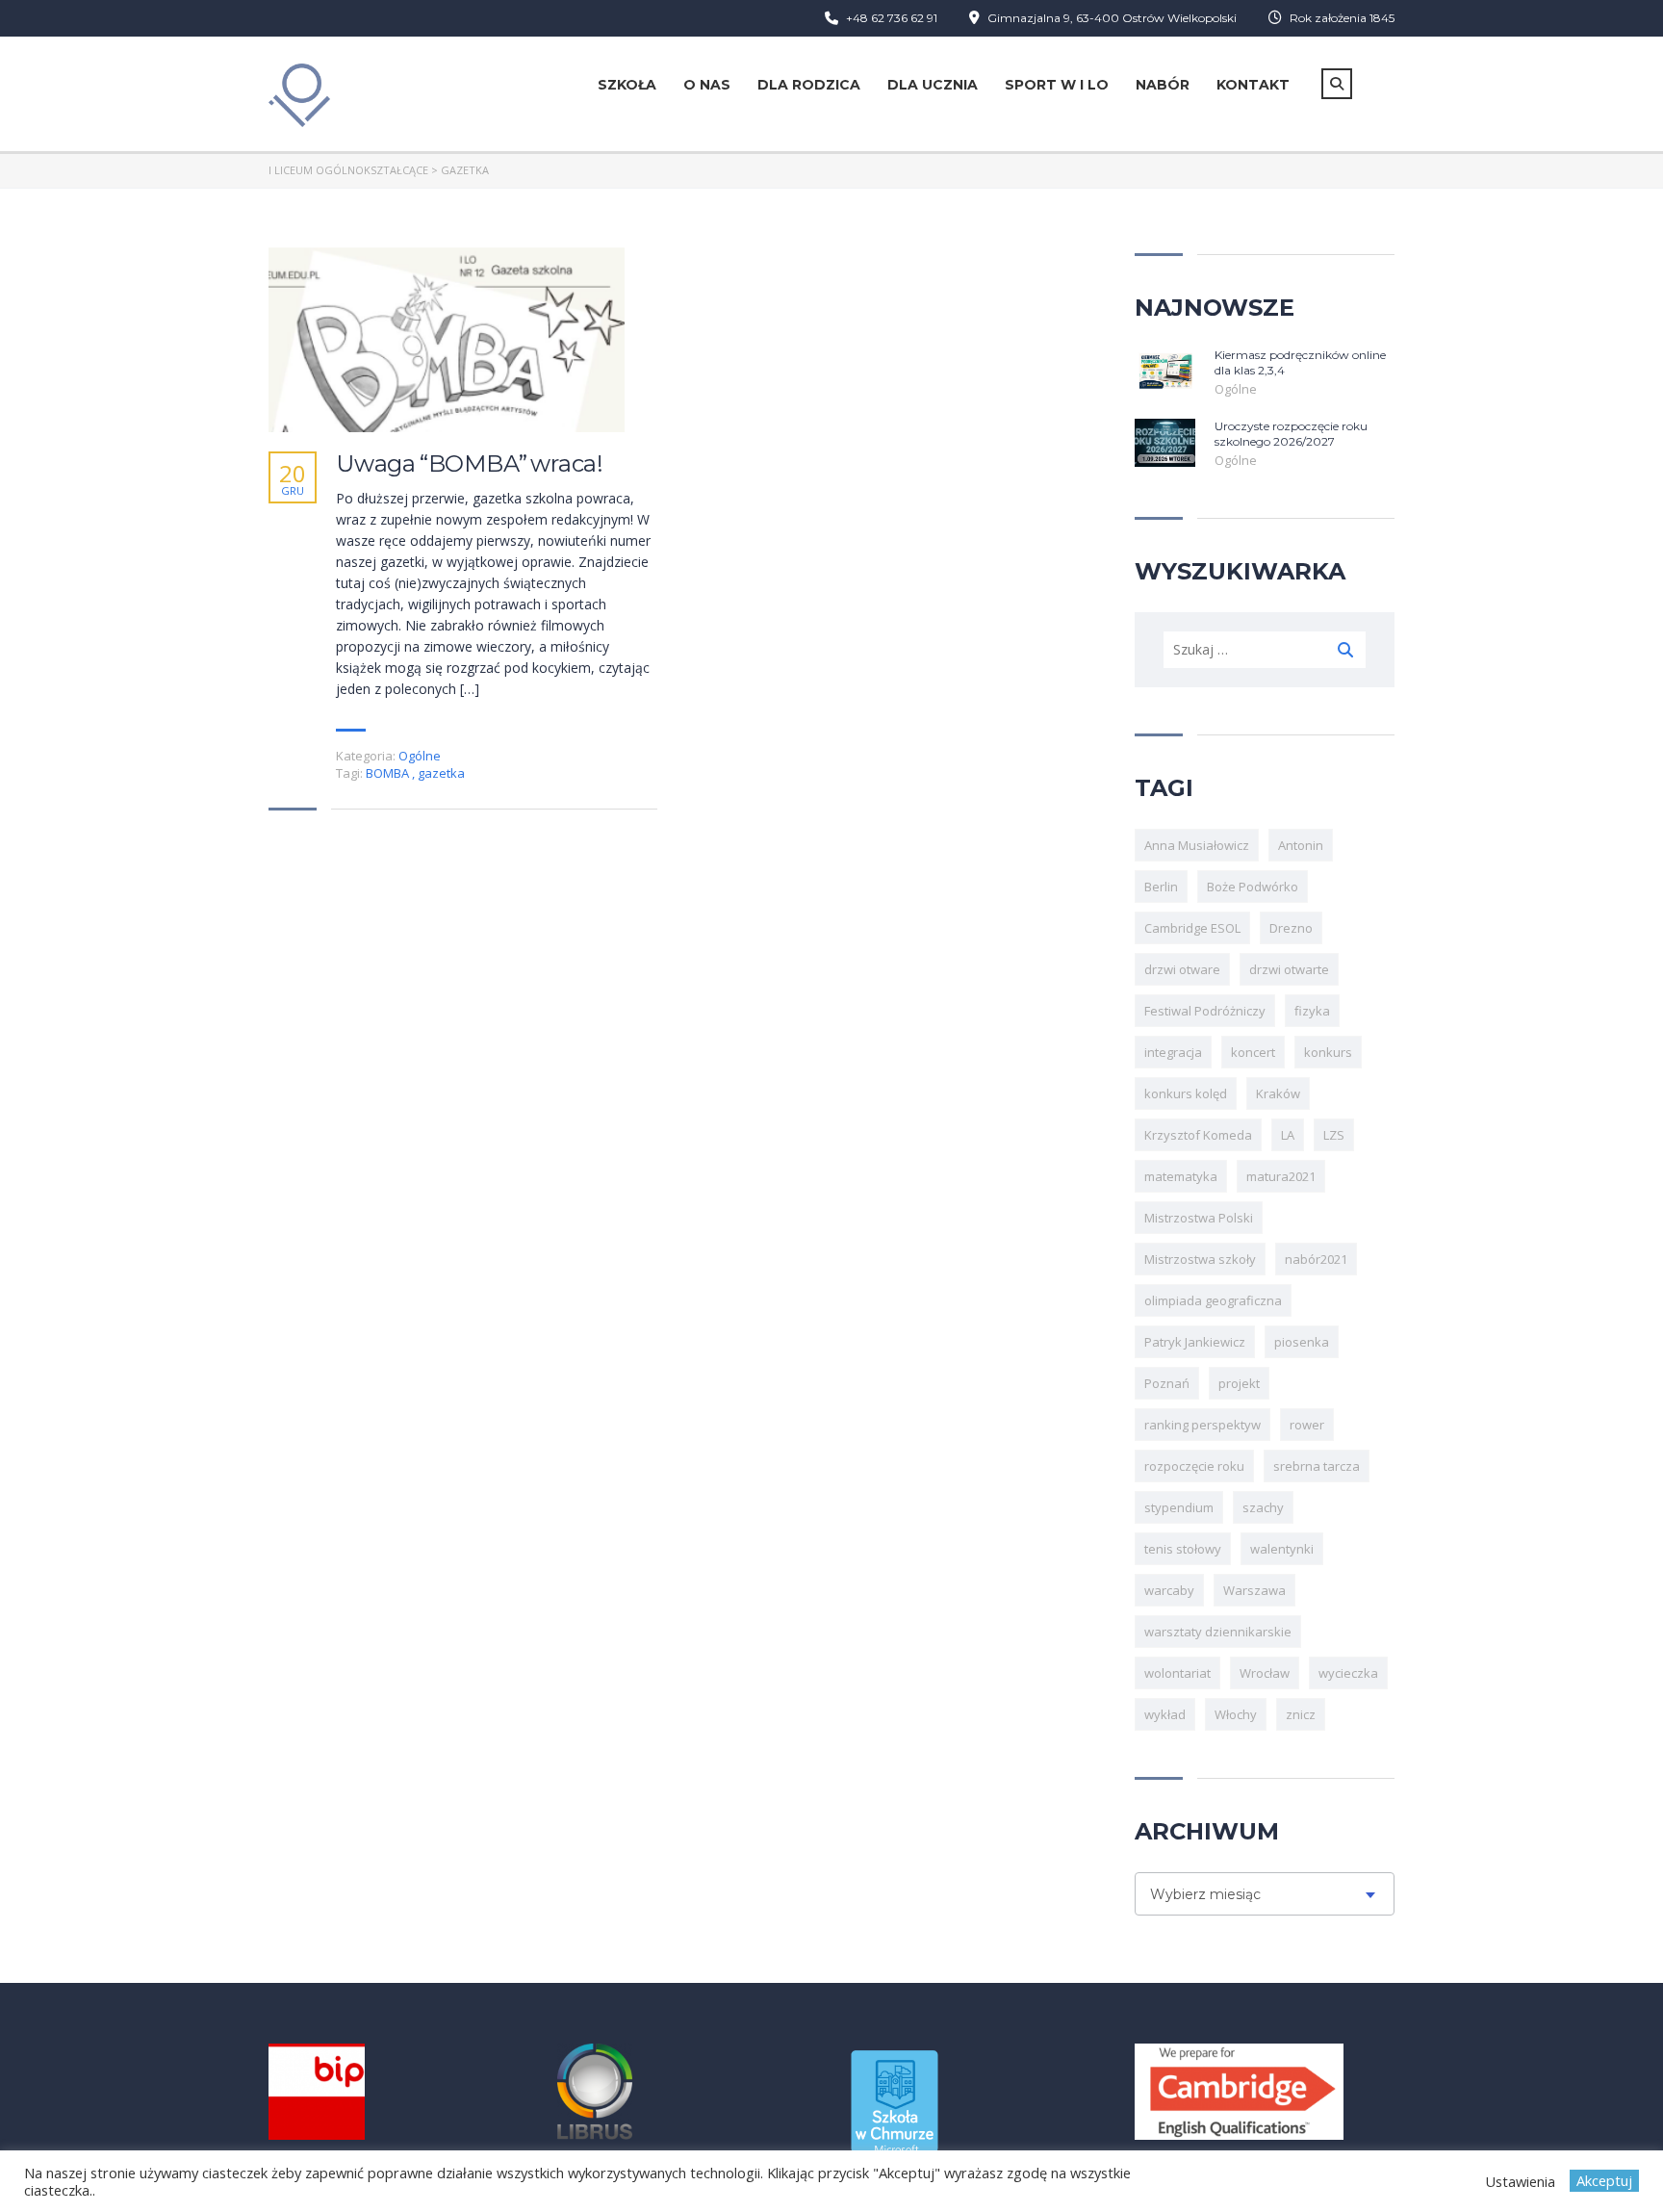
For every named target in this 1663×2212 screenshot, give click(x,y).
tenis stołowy (1183, 1549)
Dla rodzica (809, 85)
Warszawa (1254, 1590)
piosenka (1302, 1342)
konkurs (1328, 1052)
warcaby (1169, 1590)
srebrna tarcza (1317, 1466)
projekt (1239, 1383)
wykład (1165, 1714)
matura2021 (1281, 1176)
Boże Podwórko (1253, 887)
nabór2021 (1316, 1259)
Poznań (1167, 1383)
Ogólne (420, 756)
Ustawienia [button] (1520, 2181)
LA (1288, 1135)
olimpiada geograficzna (1213, 1300)
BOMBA (389, 773)
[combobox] (1265, 1894)
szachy (1263, 1507)
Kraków (1278, 1093)
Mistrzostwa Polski (1199, 1218)
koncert (1253, 1052)
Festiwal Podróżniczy (1205, 1011)
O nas (707, 85)
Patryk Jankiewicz (1195, 1342)
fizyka (1312, 1011)
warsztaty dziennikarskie (1218, 1632)
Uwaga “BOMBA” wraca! (470, 464)
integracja (1173, 1052)
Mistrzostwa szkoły (1200, 1259)
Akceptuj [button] (1604, 2180)
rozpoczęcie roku (1194, 1466)
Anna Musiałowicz (1197, 845)
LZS (1334, 1135)
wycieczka (1348, 1673)
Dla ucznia (933, 85)
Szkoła (627, 85)
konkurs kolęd (1186, 1093)
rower (1307, 1425)
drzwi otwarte (1289, 969)
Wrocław (1265, 1673)
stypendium (1179, 1507)
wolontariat (1177, 1673)
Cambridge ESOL (1192, 928)
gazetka (441, 773)
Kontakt (1253, 85)
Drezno (1291, 928)
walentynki (1282, 1549)
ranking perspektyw (1202, 1425)
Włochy (1236, 1714)
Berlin (1161, 887)
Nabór (1163, 85)
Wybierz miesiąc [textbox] (1205, 1894)
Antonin (1301, 845)
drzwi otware (1182, 969)
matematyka (1181, 1176)
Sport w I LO (1057, 85)
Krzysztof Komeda (1198, 1135)
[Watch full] (447, 339)
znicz (1301, 1714)
